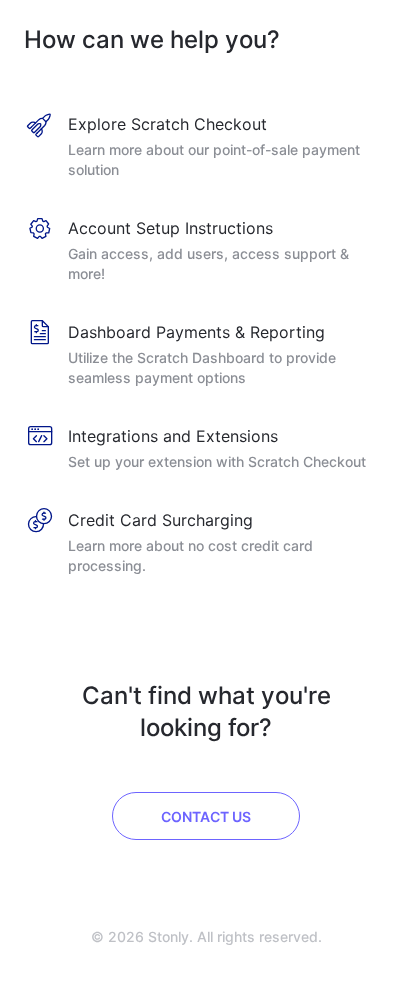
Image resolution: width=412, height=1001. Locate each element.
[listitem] (206, 148)
